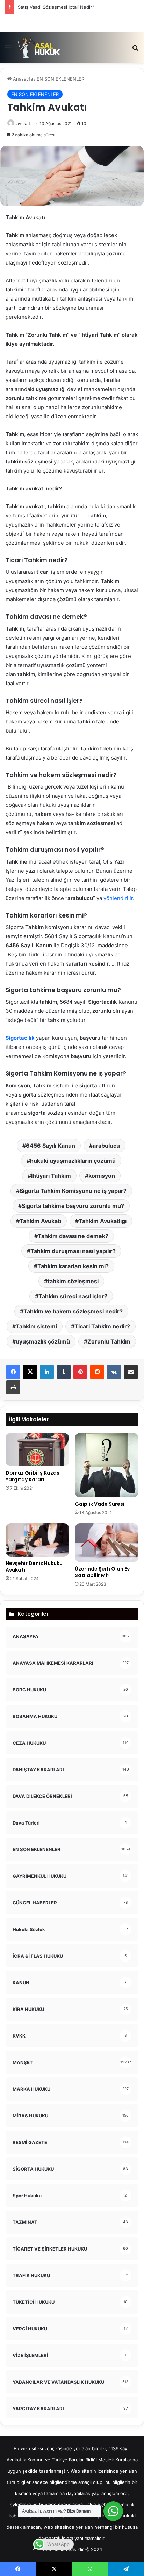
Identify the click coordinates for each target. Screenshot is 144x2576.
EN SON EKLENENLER (60, 79)
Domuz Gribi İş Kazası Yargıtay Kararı (33, 1476)
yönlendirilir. (119, 898)
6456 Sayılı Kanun (51, 1146)
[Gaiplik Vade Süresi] (107, 1465)
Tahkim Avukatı (40, 1221)
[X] (30, 1372)
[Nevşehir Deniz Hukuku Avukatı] (37, 1540)
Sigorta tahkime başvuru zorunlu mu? (73, 1206)
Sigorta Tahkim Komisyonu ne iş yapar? (73, 1191)
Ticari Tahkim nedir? (102, 1326)
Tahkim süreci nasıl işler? (73, 1296)
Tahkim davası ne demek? (73, 1236)
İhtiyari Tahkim (51, 1176)
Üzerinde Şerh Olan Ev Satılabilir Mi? (102, 1572)
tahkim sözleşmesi (73, 1281)
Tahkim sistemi (36, 1326)
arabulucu (106, 1146)
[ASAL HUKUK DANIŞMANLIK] (39, 47)
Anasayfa (22, 79)
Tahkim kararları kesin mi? (73, 1266)
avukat (23, 123)
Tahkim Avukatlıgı (103, 1221)
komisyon (102, 1176)
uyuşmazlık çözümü (43, 1341)
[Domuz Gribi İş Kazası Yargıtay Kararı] (37, 1450)
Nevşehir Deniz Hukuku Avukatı (34, 1567)
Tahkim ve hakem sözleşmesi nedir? (73, 1311)
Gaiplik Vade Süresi (100, 1504)
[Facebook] (13, 1372)
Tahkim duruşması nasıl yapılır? (73, 1251)
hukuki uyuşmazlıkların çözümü (73, 1161)
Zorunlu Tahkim (109, 1341)
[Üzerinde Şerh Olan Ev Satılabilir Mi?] (107, 1543)
